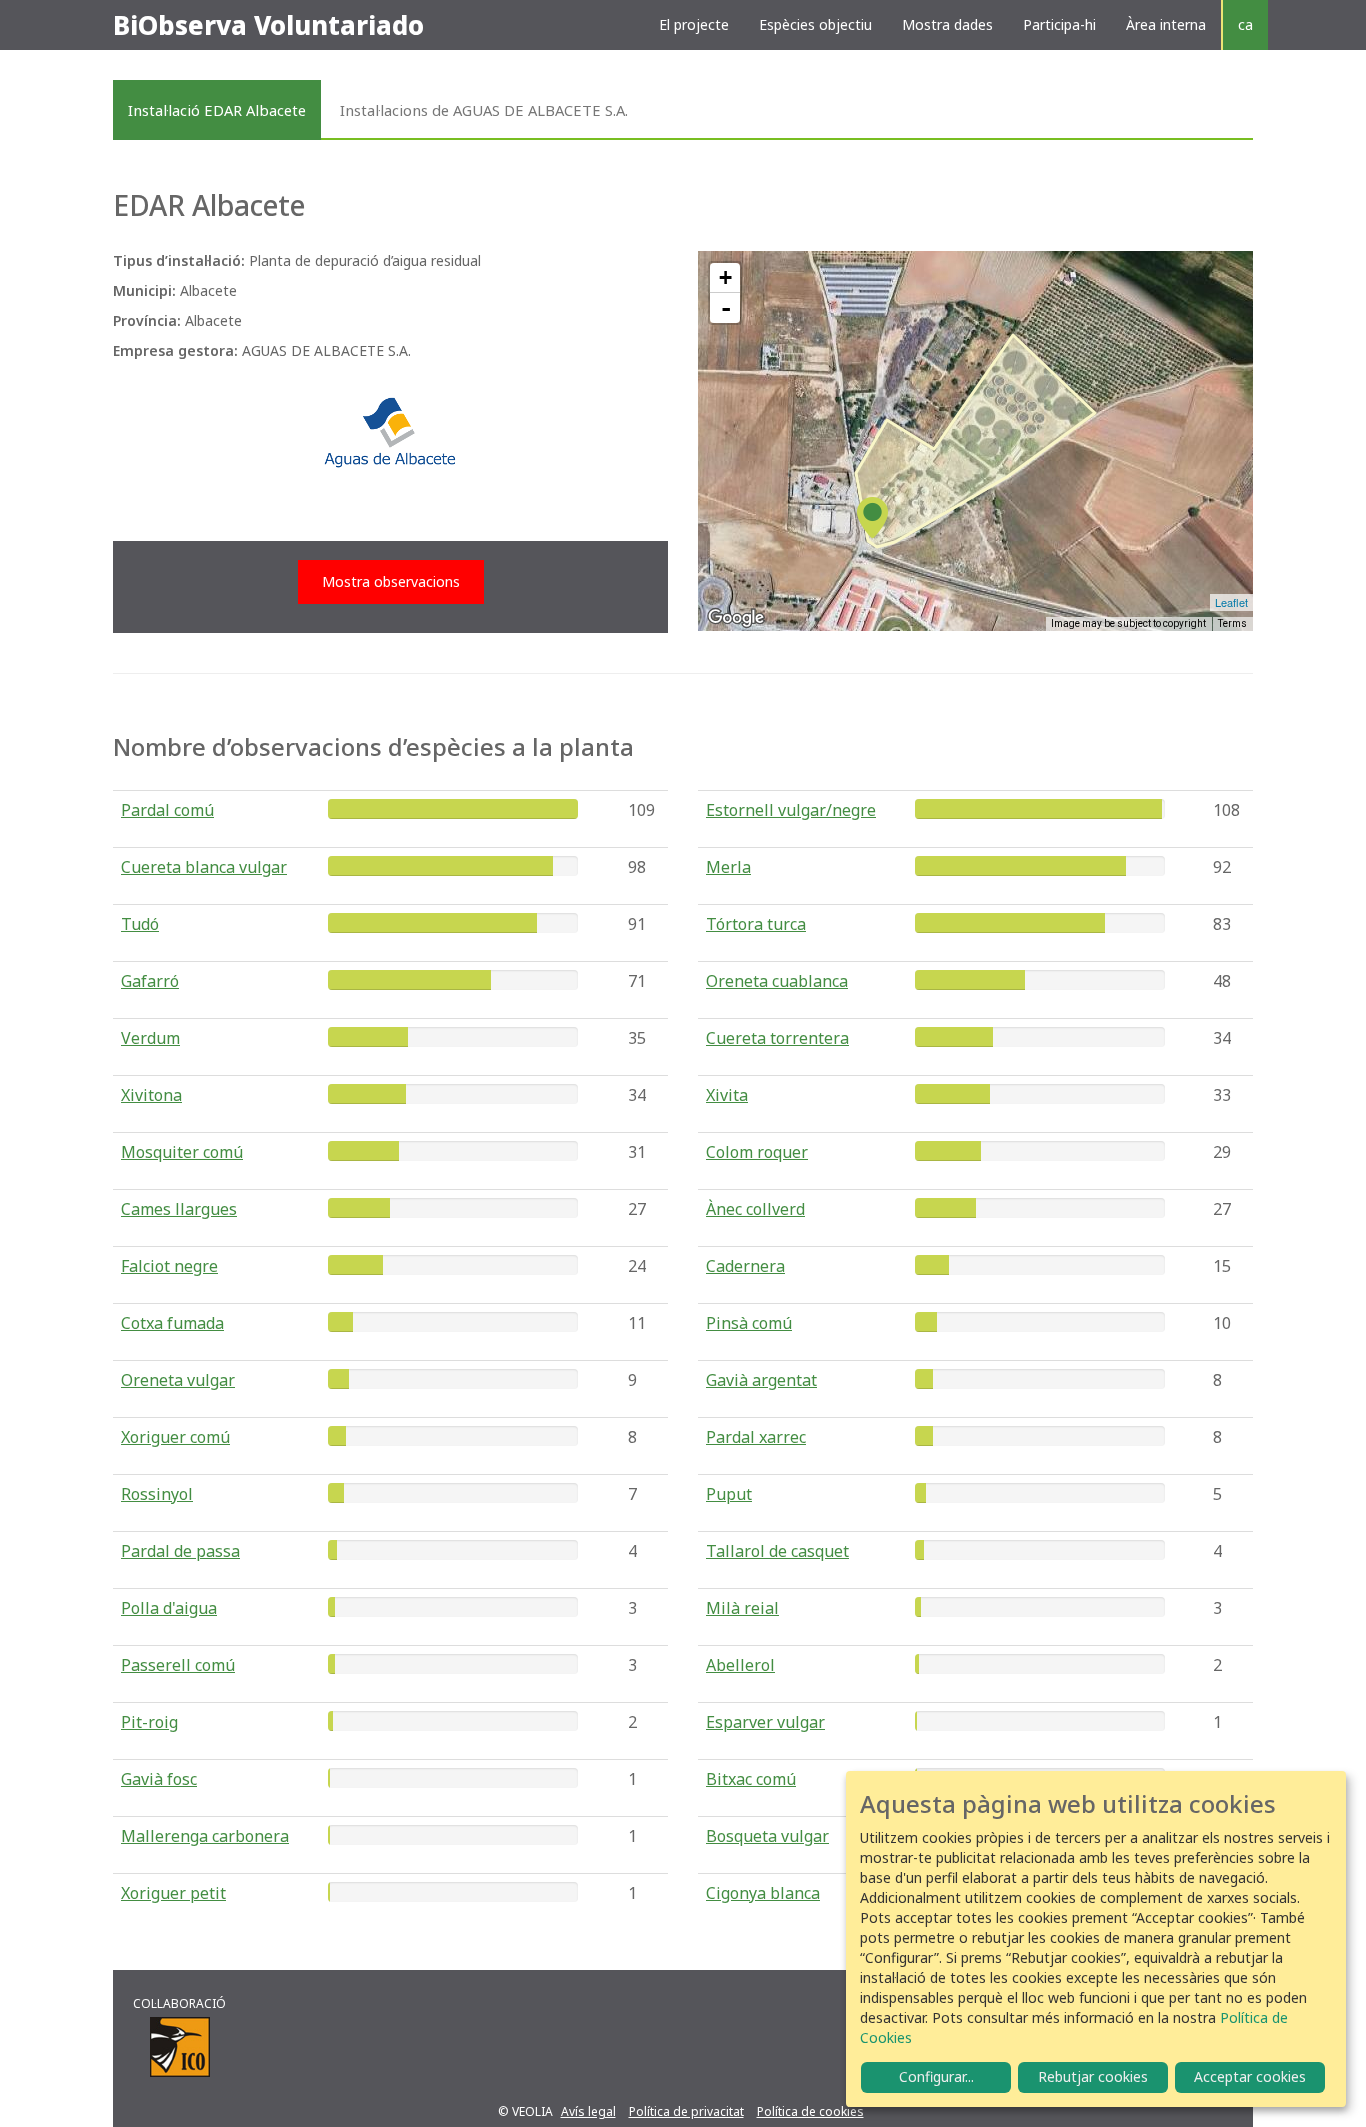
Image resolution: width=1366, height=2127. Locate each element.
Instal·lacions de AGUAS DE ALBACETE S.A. (484, 110)
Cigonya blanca (763, 1893)
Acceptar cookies (1250, 2076)
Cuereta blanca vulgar (204, 867)
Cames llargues (179, 1209)
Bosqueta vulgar (767, 1836)
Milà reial (742, 1608)
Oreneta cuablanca (777, 981)
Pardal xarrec (756, 1437)
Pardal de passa (180, 1551)
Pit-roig (149, 1722)
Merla (728, 867)
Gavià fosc (159, 1779)
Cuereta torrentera (777, 1038)
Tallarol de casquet (777, 1551)
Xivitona (151, 1095)
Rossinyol (157, 1494)
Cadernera (745, 1266)
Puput (729, 1494)
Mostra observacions (391, 581)
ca (1245, 24)
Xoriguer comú (175, 1437)
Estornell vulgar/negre (791, 810)
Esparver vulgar (765, 1722)
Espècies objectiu (815, 24)
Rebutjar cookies (1093, 2076)
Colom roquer (757, 1152)
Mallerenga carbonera (205, 1836)
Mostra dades (947, 24)
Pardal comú (167, 810)
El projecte (694, 24)
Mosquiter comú (182, 1152)
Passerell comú (178, 1665)
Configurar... (936, 2076)
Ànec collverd (755, 1209)
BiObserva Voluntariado (268, 25)
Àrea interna (1166, 24)
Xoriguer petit (173, 1893)
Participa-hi (1059, 24)
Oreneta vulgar (178, 1380)
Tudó (140, 924)
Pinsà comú (749, 1323)
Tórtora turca (756, 924)
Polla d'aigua (169, 1608)
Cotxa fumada (172, 1323)
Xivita (727, 1095)
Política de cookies (810, 2111)
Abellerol (740, 1665)
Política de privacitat (686, 2111)
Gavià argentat (761, 1380)
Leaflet (1231, 602)
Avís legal (588, 2111)
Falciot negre (169, 1266)
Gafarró (150, 981)
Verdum (150, 1038)
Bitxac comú (751, 1779)
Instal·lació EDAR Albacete (217, 110)
